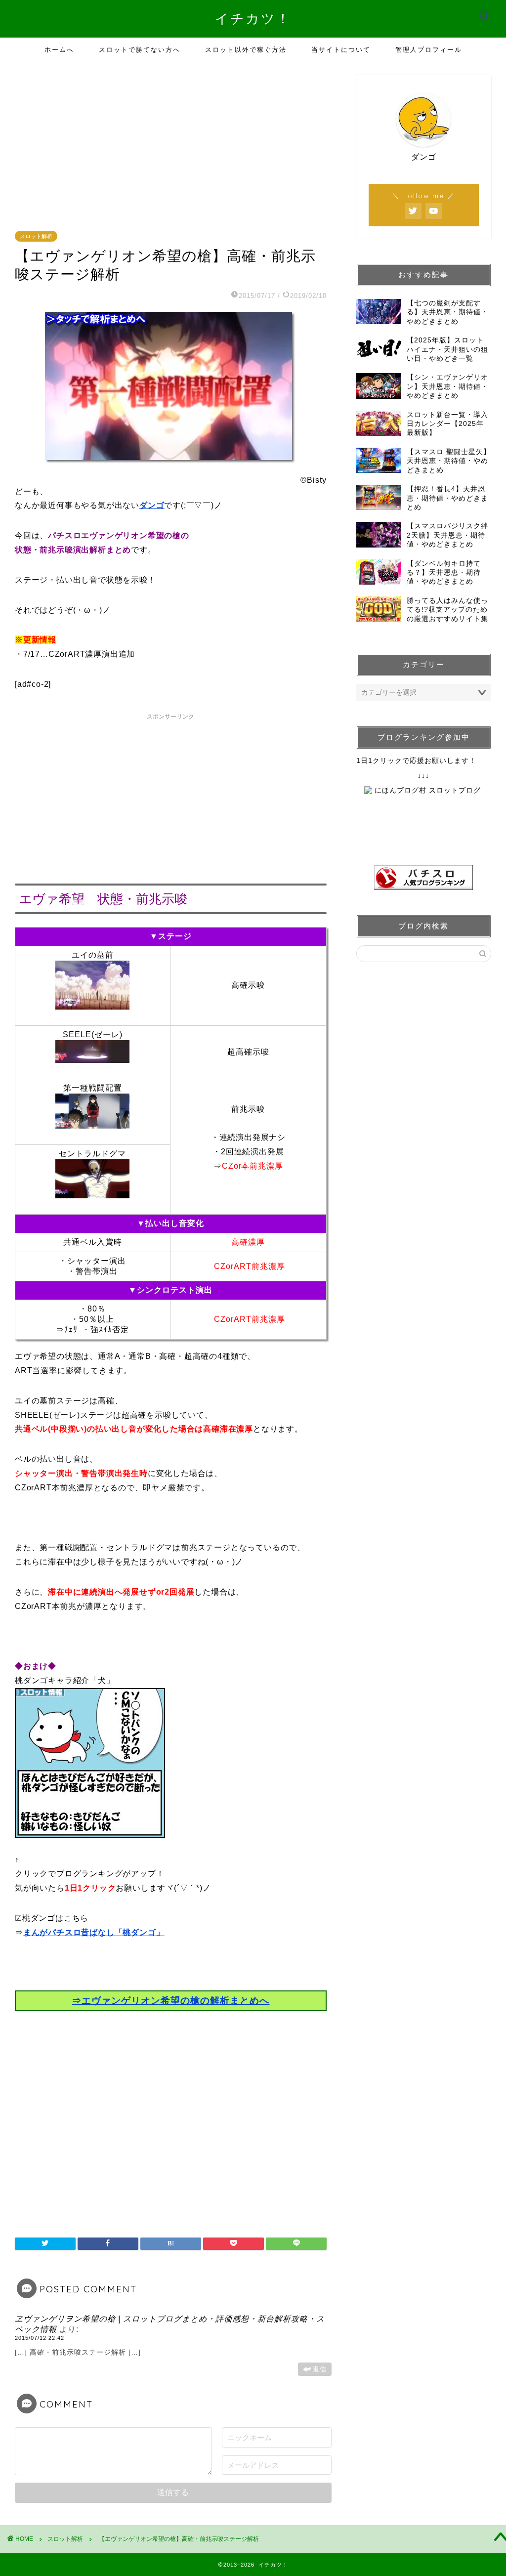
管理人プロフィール (429, 49)
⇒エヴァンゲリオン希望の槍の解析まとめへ (170, 2001)
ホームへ (59, 49)
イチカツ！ (253, 18)
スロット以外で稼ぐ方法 (246, 49)
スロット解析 (36, 236)
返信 (320, 2369)
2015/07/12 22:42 (40, 2338)
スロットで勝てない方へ (140, 49)
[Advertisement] (173, 144)
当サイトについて (341, 49)
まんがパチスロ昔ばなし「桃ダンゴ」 (94, 1932)
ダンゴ (152, 505)
